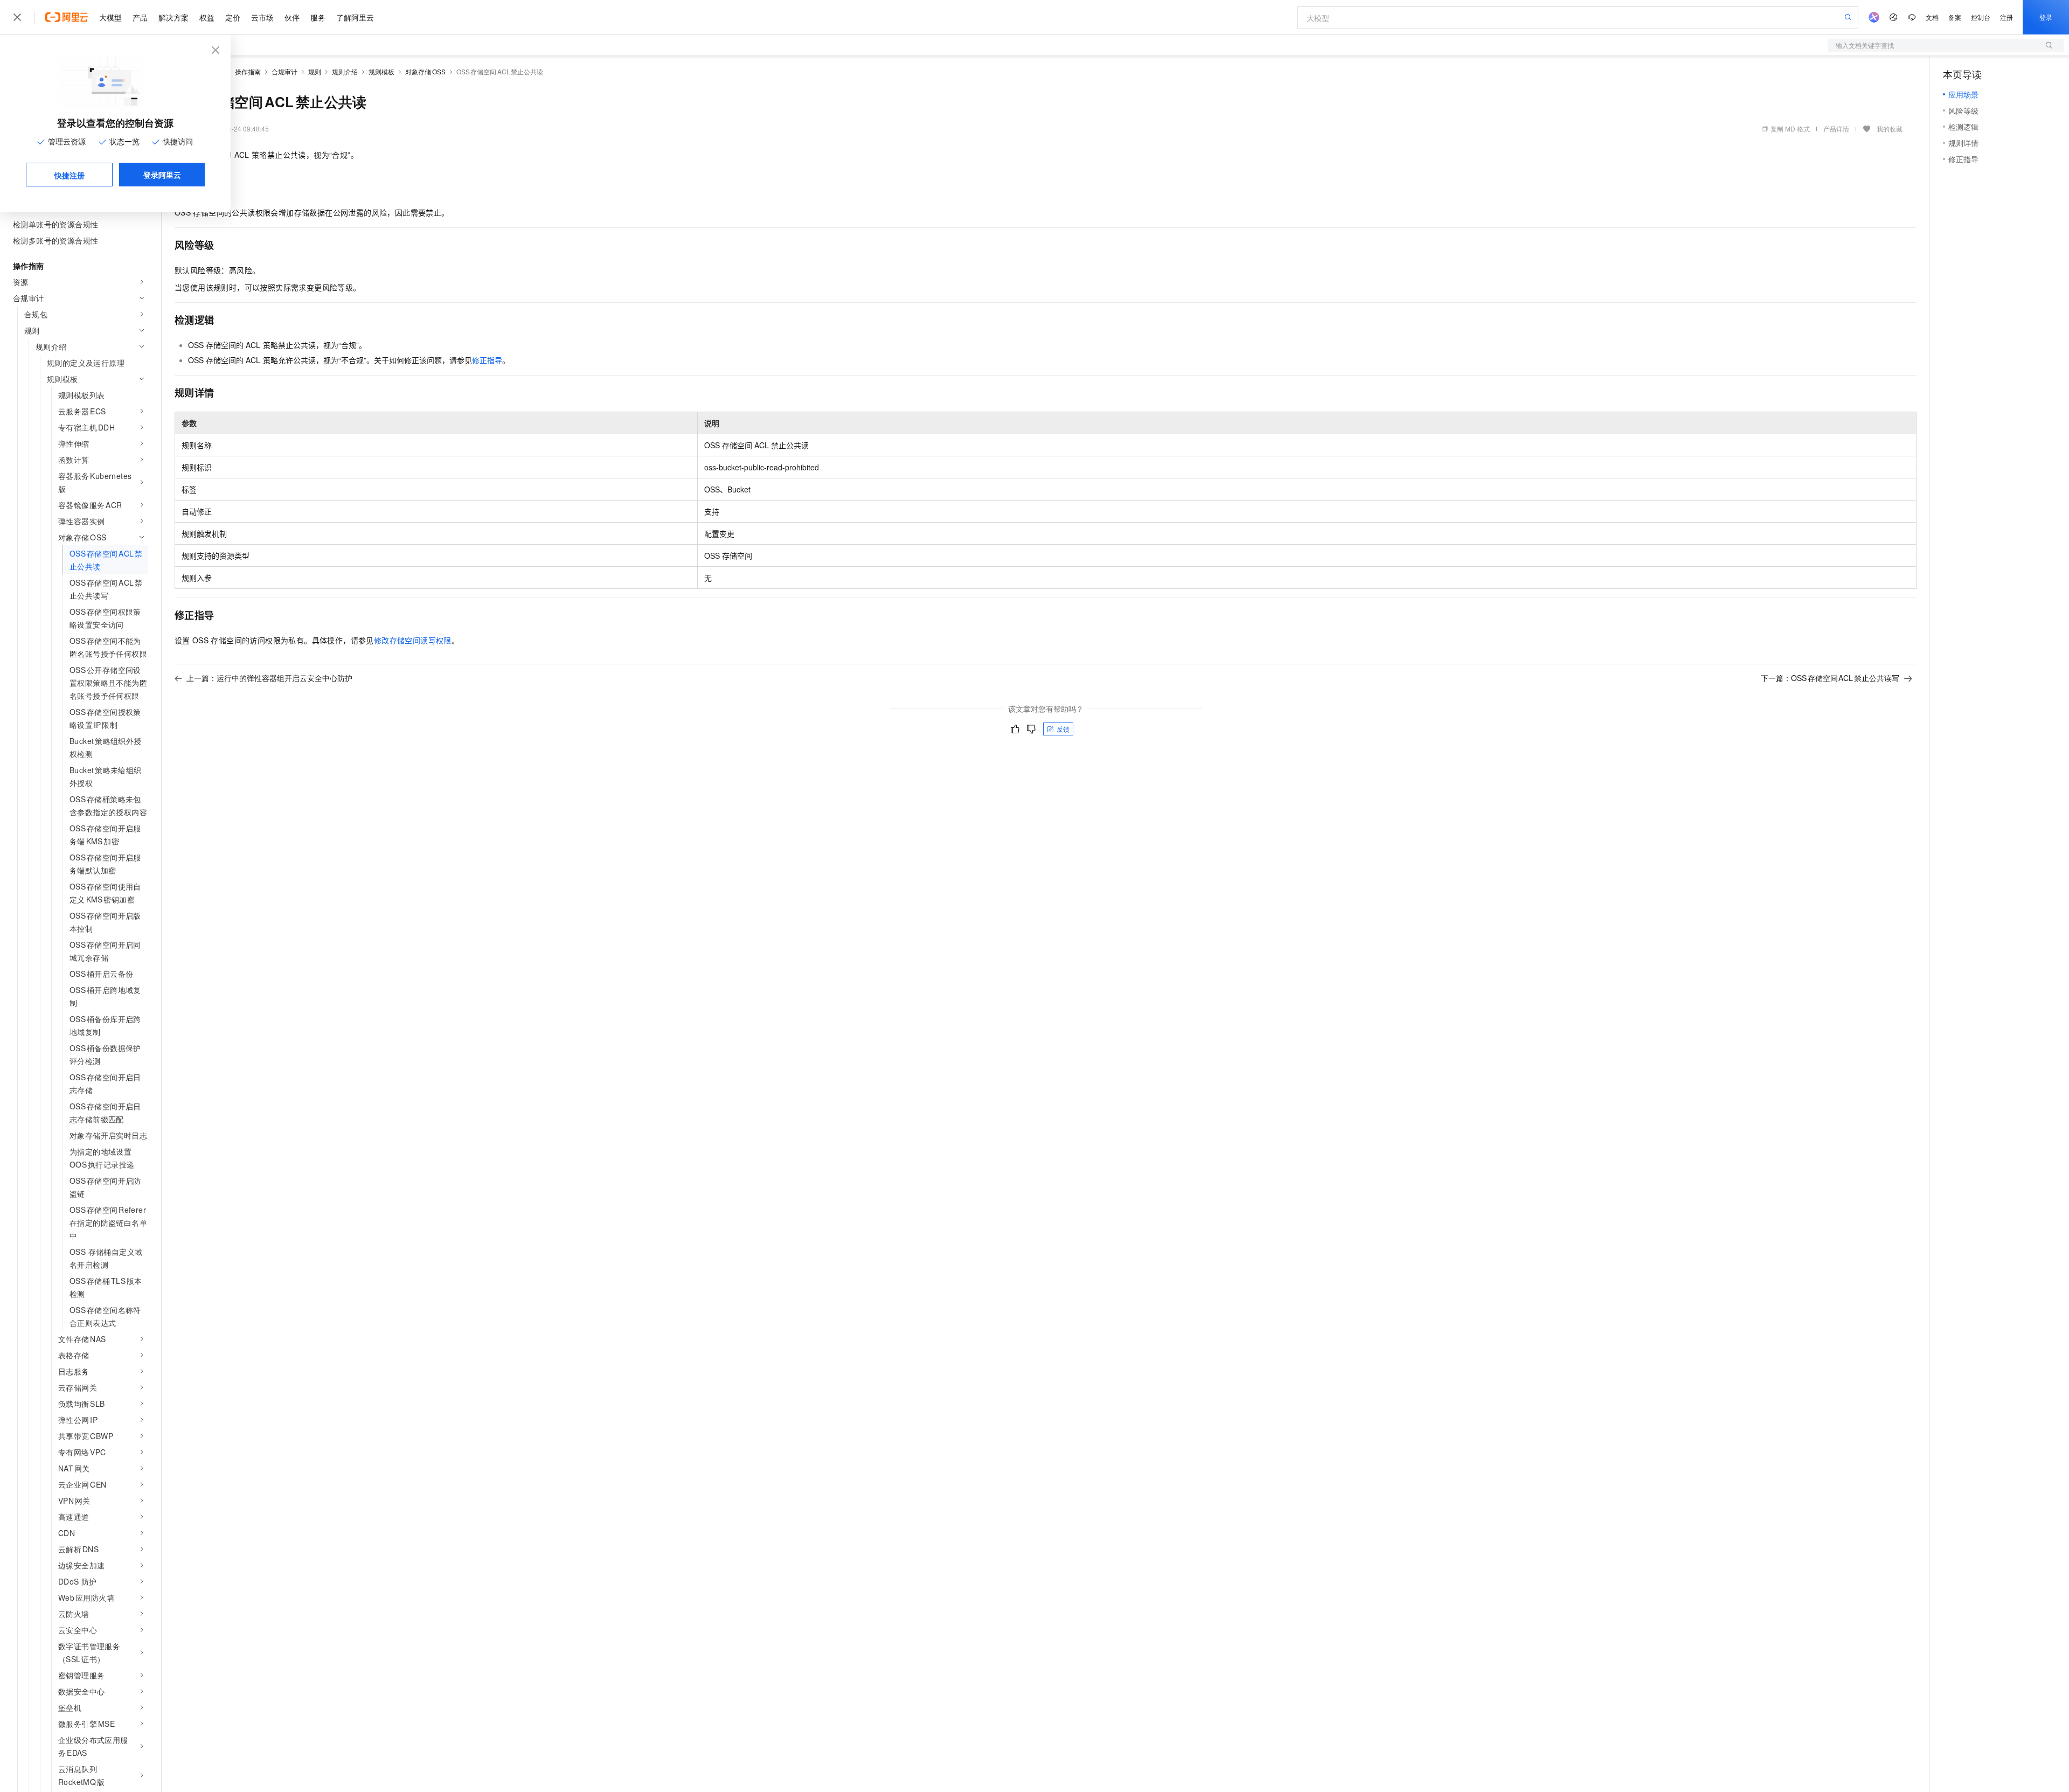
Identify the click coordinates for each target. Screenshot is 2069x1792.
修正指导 (487, 360)
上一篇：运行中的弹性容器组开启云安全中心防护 (269, 678)
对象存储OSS (425, 71)
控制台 (1981, 17)
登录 (2046, 17)
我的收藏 (1890, 129)
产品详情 (1836, 129)
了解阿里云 (355, 17)
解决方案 (173, 17)
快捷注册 (70, 175)
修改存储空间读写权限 (413, 640)
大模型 (110, 17)
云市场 (262, 17)
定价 (233, 17)
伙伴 (292, 17)
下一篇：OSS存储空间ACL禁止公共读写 (1830, 678)
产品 (140, 17)
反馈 (1063, 729)
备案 (1955, 17)
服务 (318, 17)
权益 (207, 17)
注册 (2006, 17)
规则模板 (381, 71)
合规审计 (284, 71)
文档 (1932, 17)
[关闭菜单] (17, 17)
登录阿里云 (162, 175)
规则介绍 (345, 71)
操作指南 (248, 71)
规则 (315, 71)
